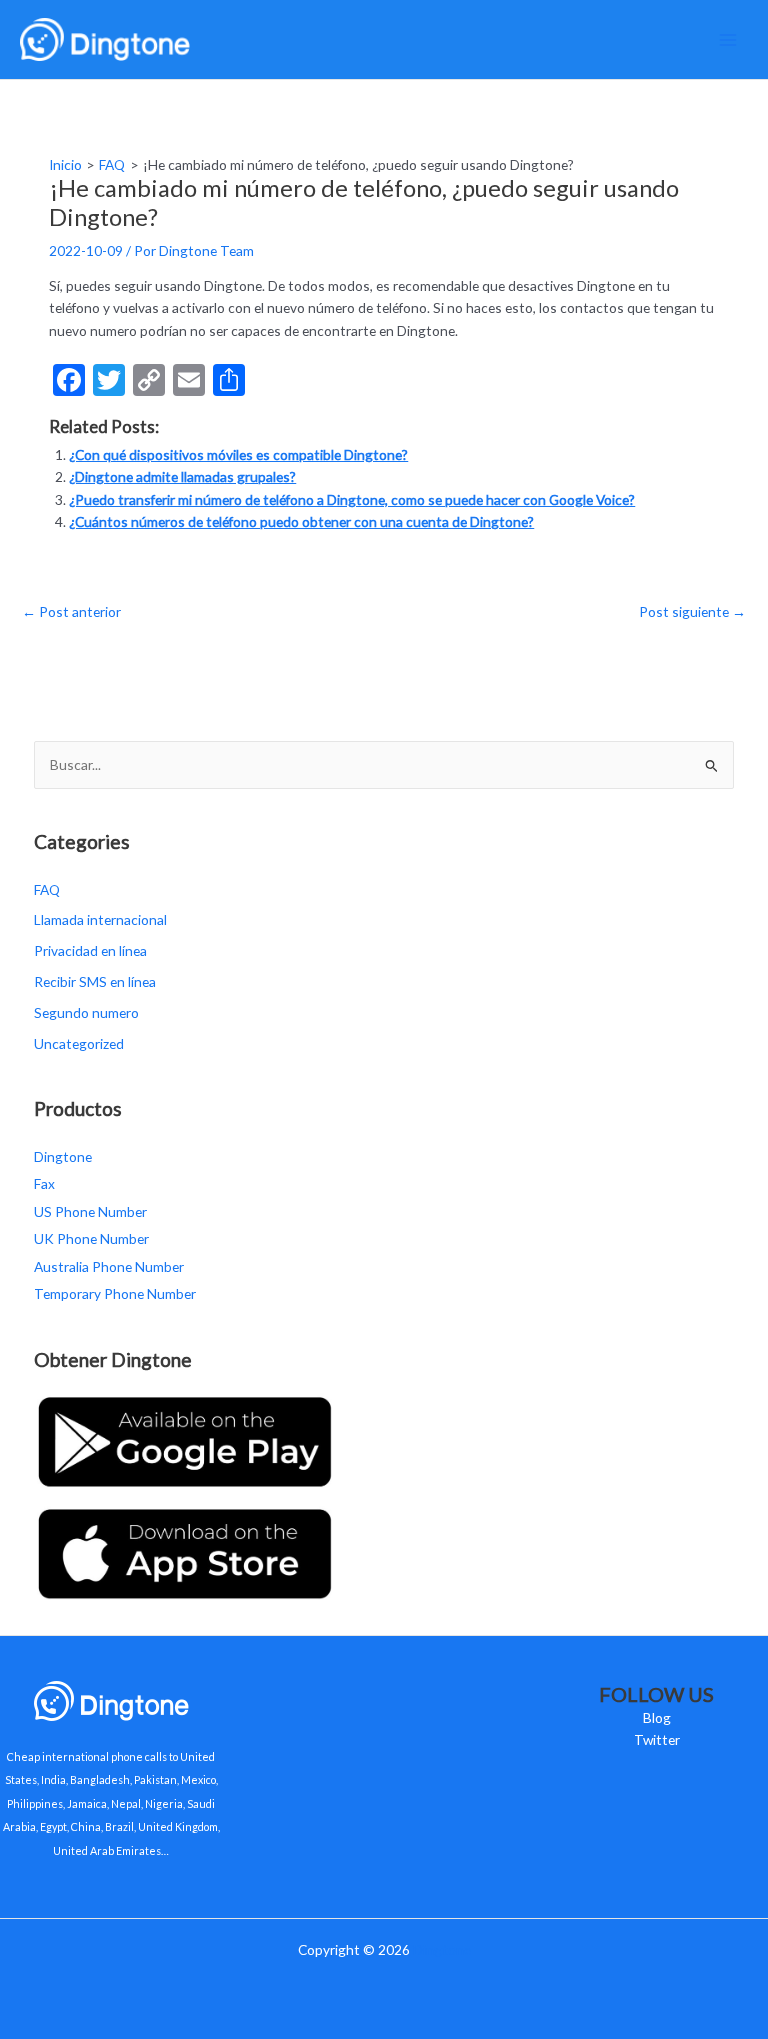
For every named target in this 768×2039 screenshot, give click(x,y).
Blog (657, 1717)
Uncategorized (79, 1043)
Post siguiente (692, 611)
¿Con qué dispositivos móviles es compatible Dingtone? (238, 454)
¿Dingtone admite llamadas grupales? (182, 476)
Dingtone (63, 1156)
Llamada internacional (100, 919)
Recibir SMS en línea (95, 981)
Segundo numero (86, 1012)
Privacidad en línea (90, 950)
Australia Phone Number (109, 1266)
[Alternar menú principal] (728, 39)
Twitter (657, 1739)
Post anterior (71, 611)
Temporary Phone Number (115, 1293)
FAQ (47, 889)
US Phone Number (90, 1211)
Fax (44, 1183)
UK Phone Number (91, 1238)
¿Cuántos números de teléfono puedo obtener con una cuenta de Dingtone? (301, 521)
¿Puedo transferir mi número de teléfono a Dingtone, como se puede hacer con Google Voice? (352, 499)
